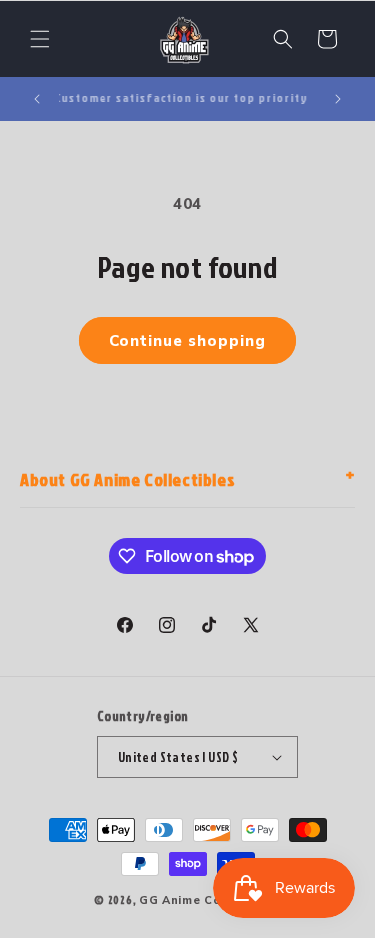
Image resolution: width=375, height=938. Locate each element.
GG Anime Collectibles (210, 900)
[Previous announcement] (37, 99)
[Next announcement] (338, 99)
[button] (40, 39)
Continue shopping (187, 341)
